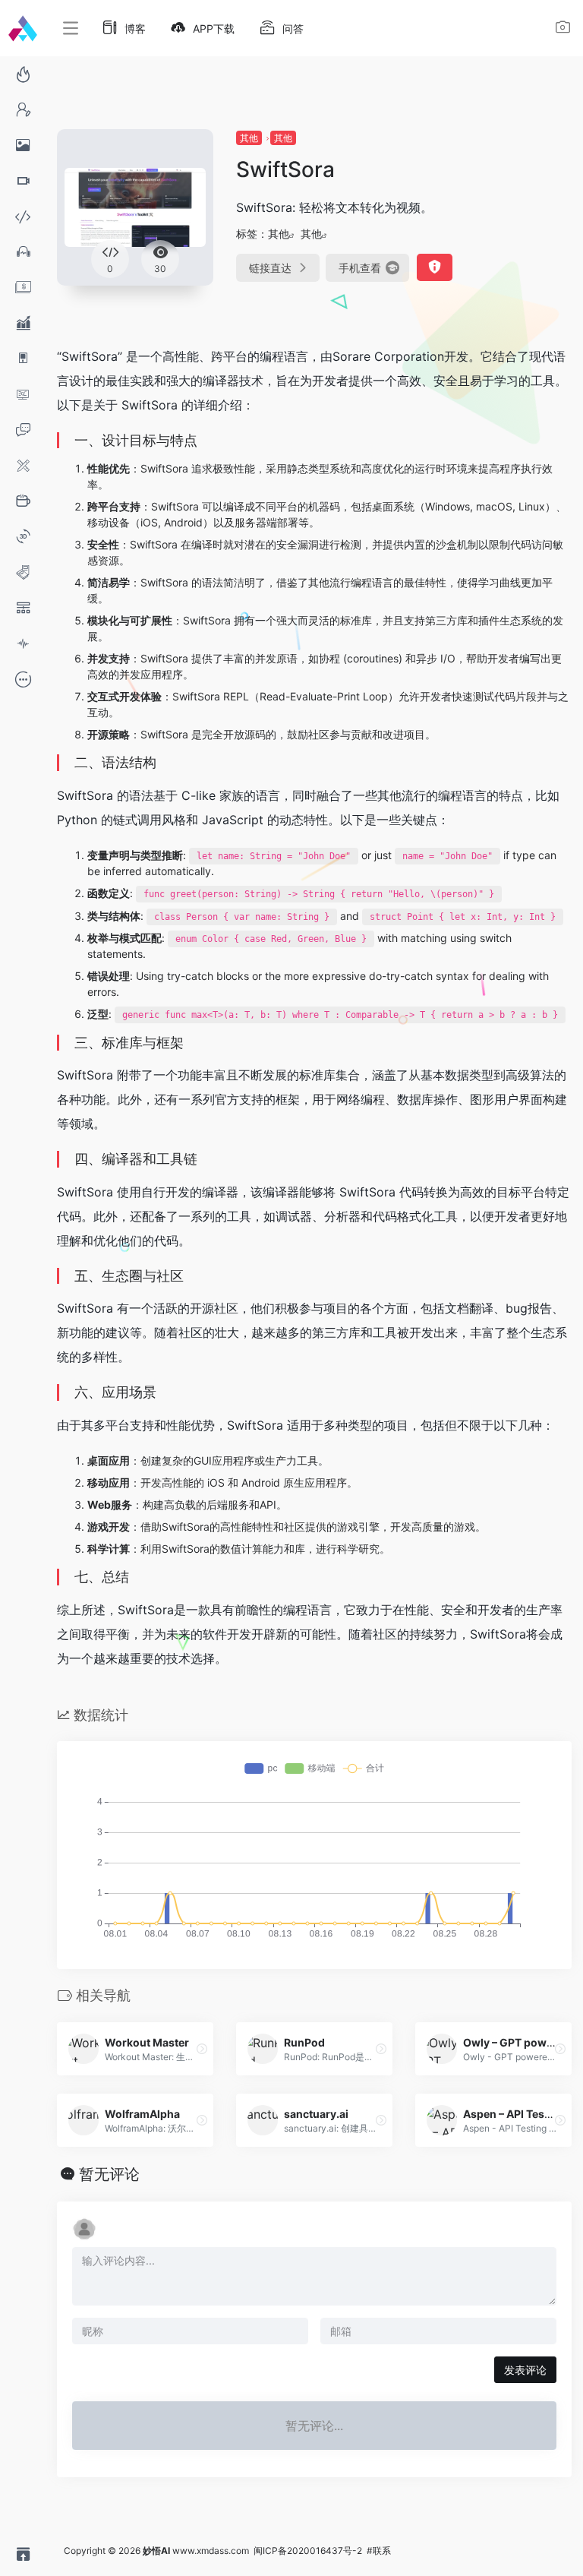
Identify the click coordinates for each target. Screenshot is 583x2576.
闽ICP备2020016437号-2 (308, 2551)
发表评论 (525, 2370)
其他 (249, 138)
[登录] (563, 29)
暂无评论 (109, 2174)
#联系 (379, 2551)
